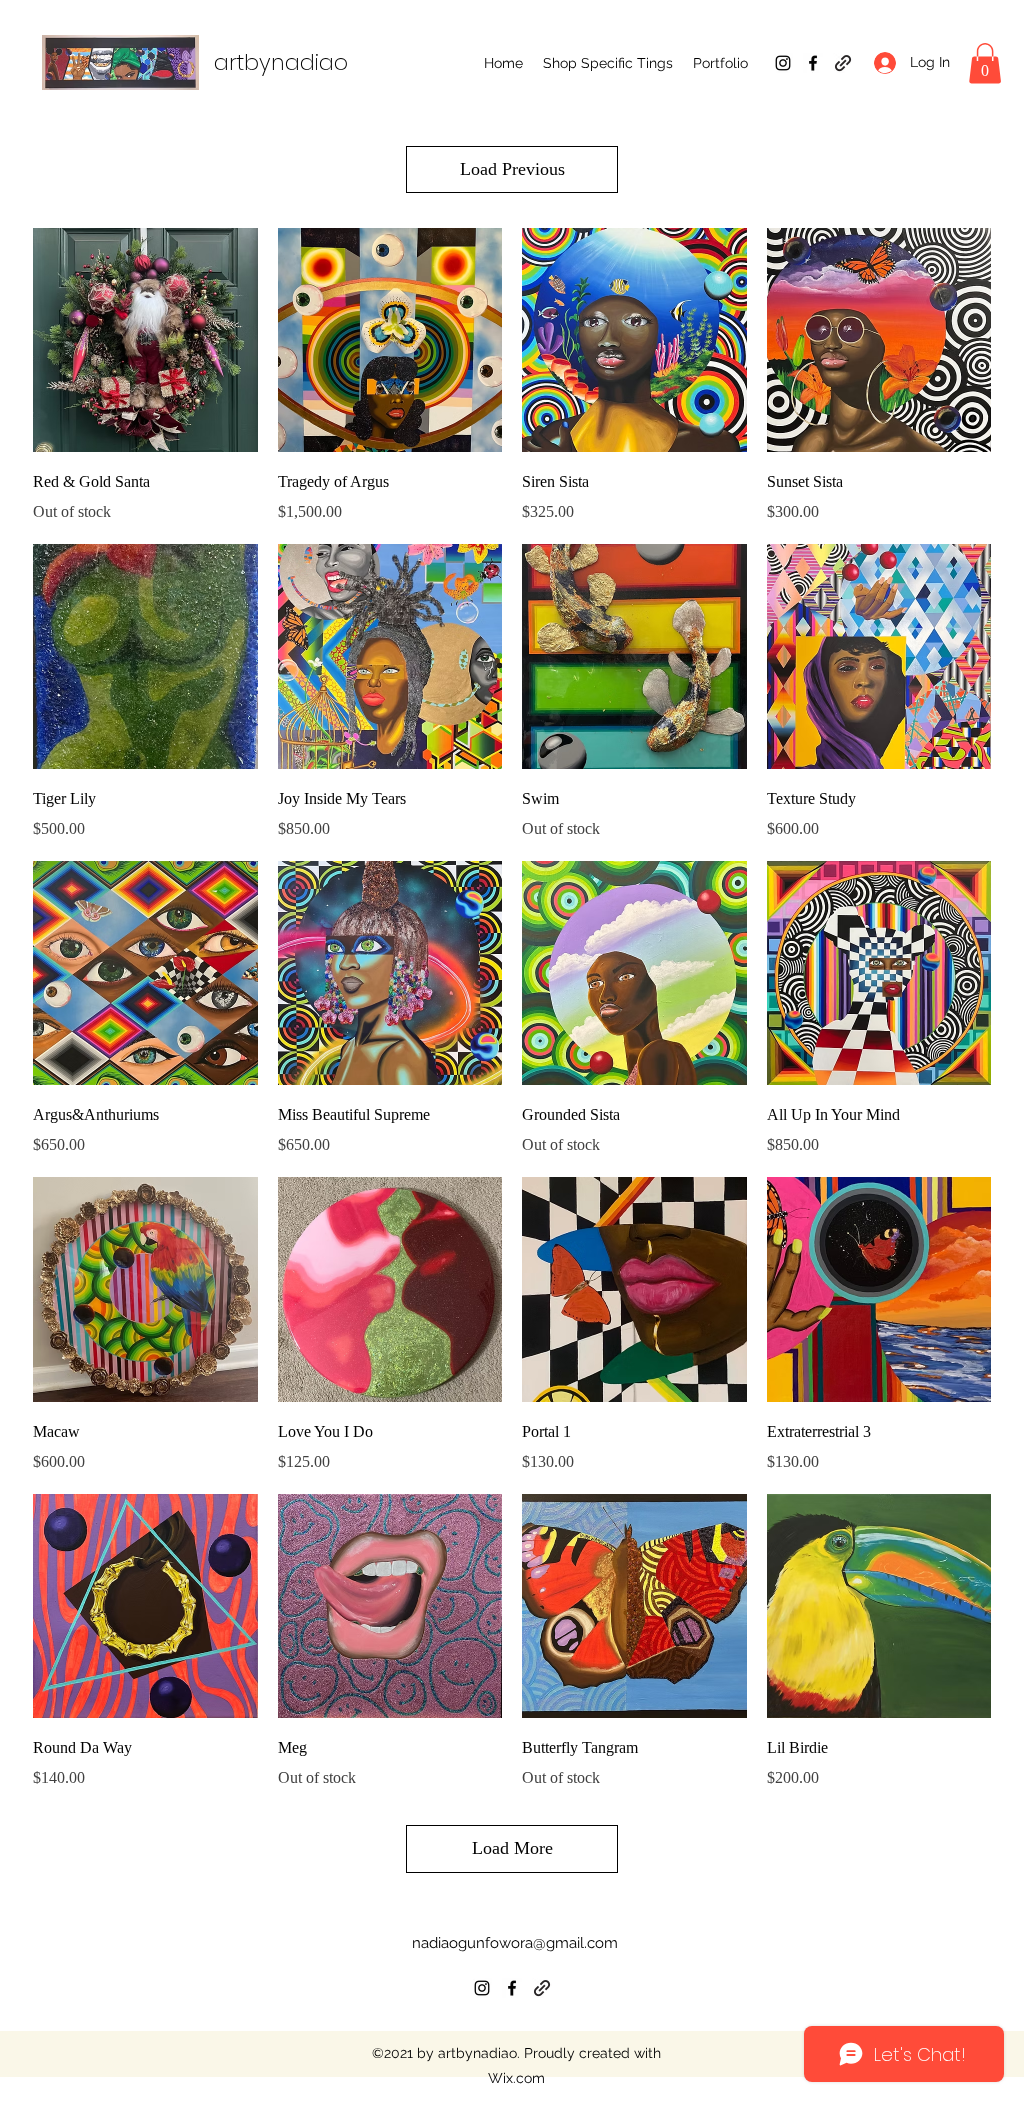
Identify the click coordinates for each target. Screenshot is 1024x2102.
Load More (512, 1848)
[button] (608, 63)
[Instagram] (783, 63)
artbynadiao (281, 62)
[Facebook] (813, 63)
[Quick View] (145, 340)
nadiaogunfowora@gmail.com (515, 1943)
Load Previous (512, 169)
